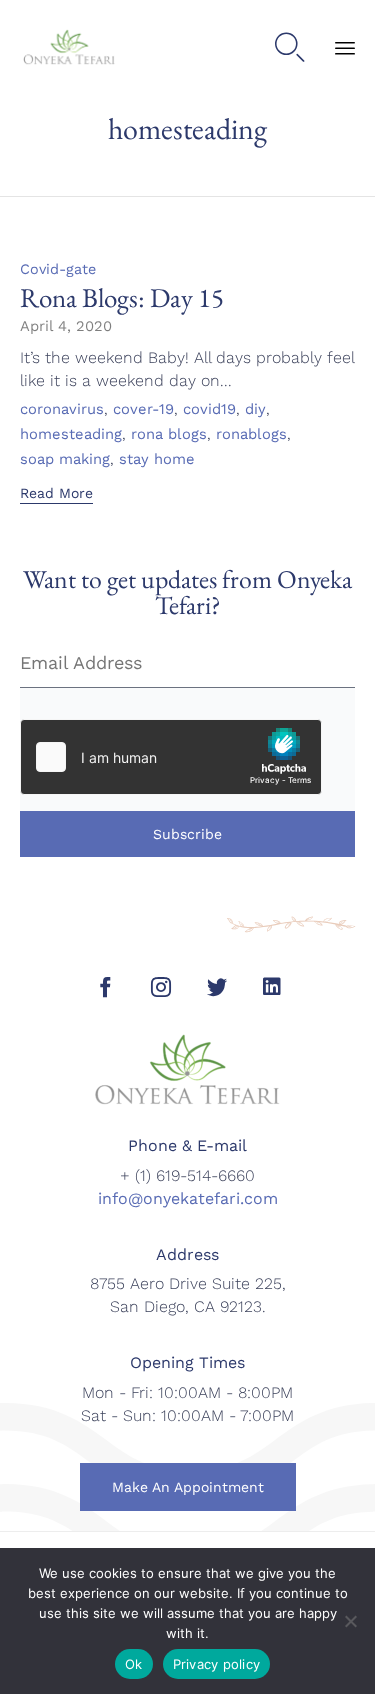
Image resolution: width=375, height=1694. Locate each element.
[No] (350, 1621)
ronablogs (251, 435)
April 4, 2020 (66, 326)
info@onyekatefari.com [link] (188, 1198)
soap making (65, 460)
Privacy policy (217, 1664)
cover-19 (143, 410)
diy (255, 410)
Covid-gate (58, 269)
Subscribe (187, 834)
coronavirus (62, 410)
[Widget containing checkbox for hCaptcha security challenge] (171, 757)
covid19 (209, 410)
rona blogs (169, 435)
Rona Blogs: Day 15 (122, 297)
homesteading (71, 435)
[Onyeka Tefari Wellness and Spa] (69, 48)
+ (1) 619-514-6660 (187, 1175)
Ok (134, 1664)
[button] (56, 495)
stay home (157, 460)
